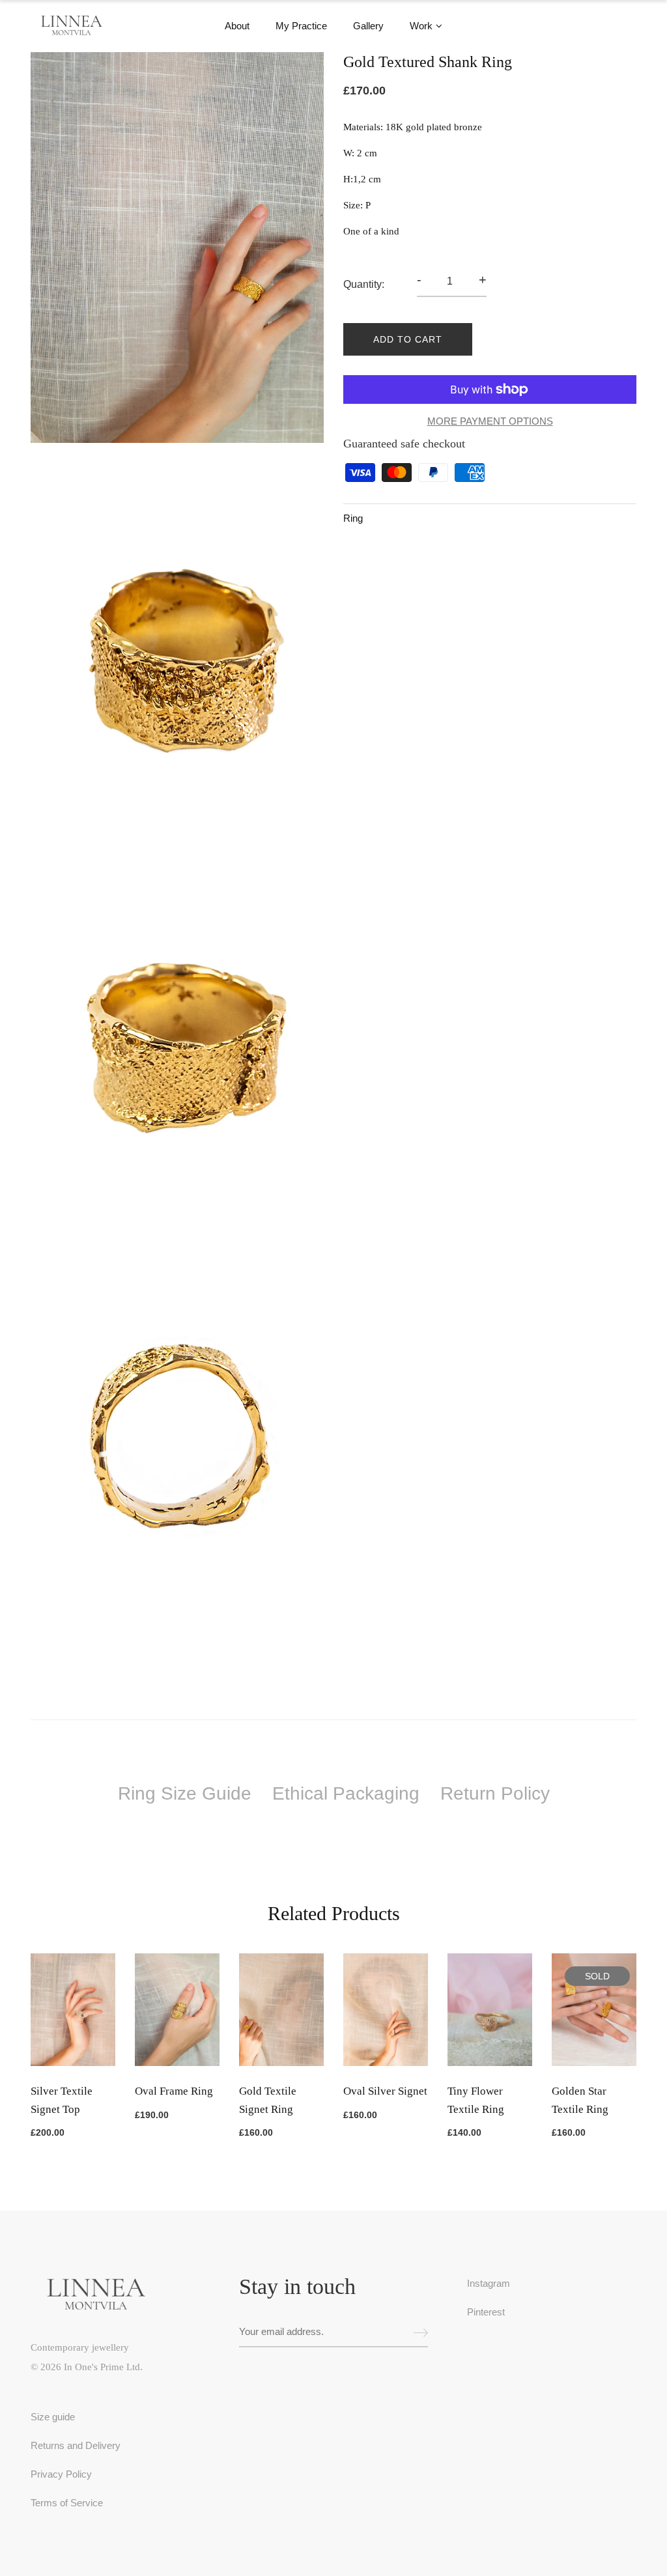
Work (421, 26)
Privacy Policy (61, 2474)
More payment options (490, 421)
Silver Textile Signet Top (62, 2100)
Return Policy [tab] (495, 1793)
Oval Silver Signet (385, 2091)
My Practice (301, 26)
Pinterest (486, 2312)
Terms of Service (67, 2503)
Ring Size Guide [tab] (185, 1793)
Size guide (53, 2417)
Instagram (489, 2283)
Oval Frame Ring (174, 2091)
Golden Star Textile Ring (580, 2100)
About (237, 26)
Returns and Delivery (76, 2445)
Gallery (368, 26)
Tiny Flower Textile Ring (476, 2100)
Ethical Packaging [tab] (346, 1793)
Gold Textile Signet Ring (268, 2100)
